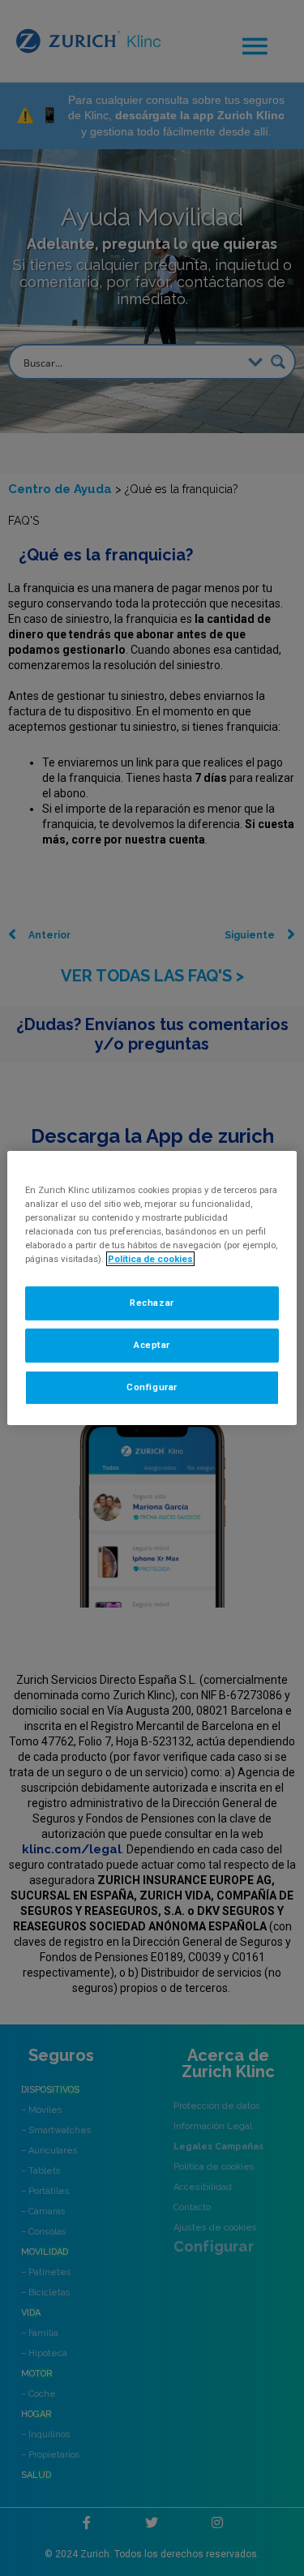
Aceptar (152, 1345)
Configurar (152, 1387)
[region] (152, 1288)
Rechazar (152, 1303)
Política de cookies (150, 1259)
